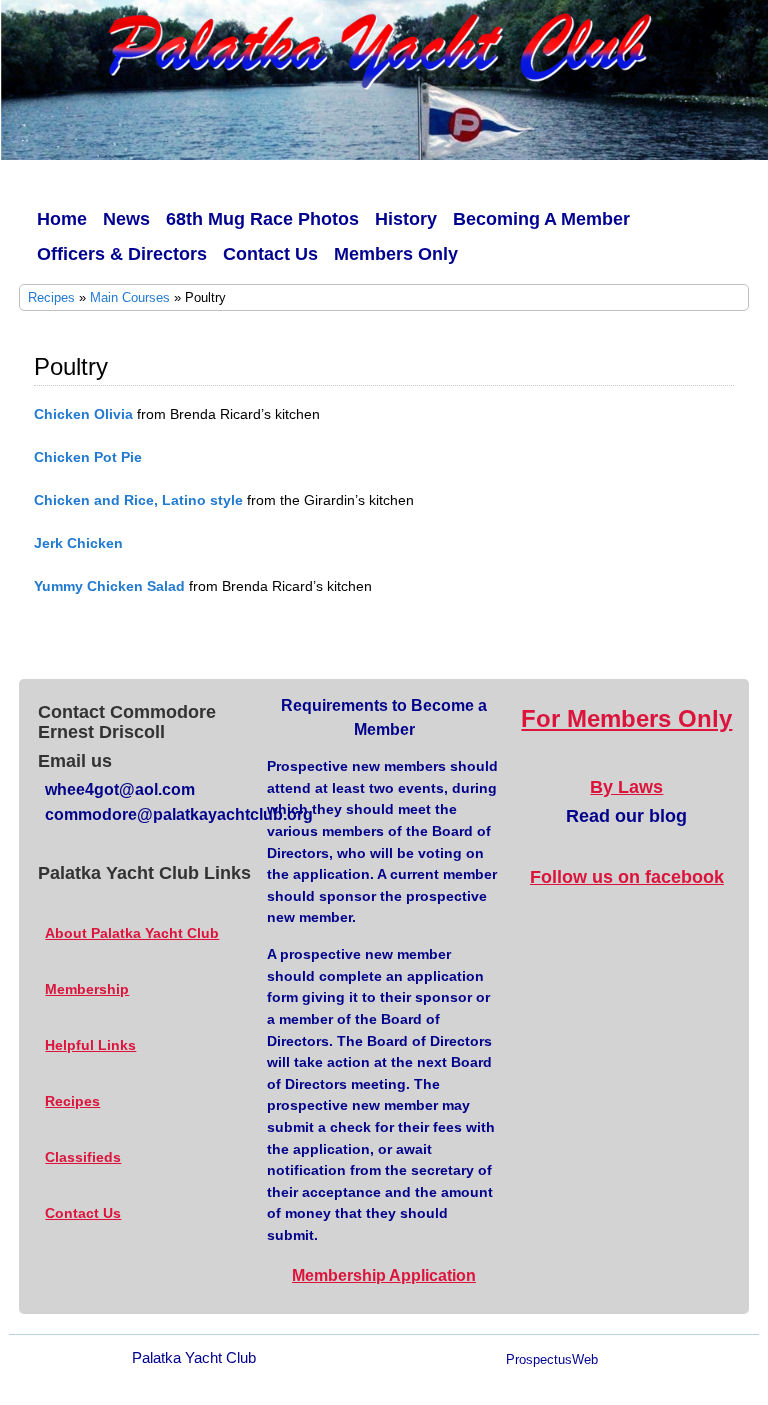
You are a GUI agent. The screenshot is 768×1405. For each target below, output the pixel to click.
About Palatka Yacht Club (132, 933)
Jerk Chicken (78, 543)
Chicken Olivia (83, 414)
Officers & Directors (122, 254)
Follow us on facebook (627, 877)
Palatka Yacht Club (194, 1357)
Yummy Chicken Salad (109, 586)
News (126, 219)
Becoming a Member (541, 219)
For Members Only (626, 718)
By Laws (626, 787)
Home (62, 219)
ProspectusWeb (552, 1360)
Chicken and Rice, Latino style (138, 500)
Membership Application (384, 1275)
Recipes (51, 297)
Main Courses (130, 297)
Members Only (396, 254)
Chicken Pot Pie (88, 457)
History (406, 219)
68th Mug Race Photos (262, 219)
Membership (87, 989)
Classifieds (83, 1157)
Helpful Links (90, 1045)
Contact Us (270, 254)
